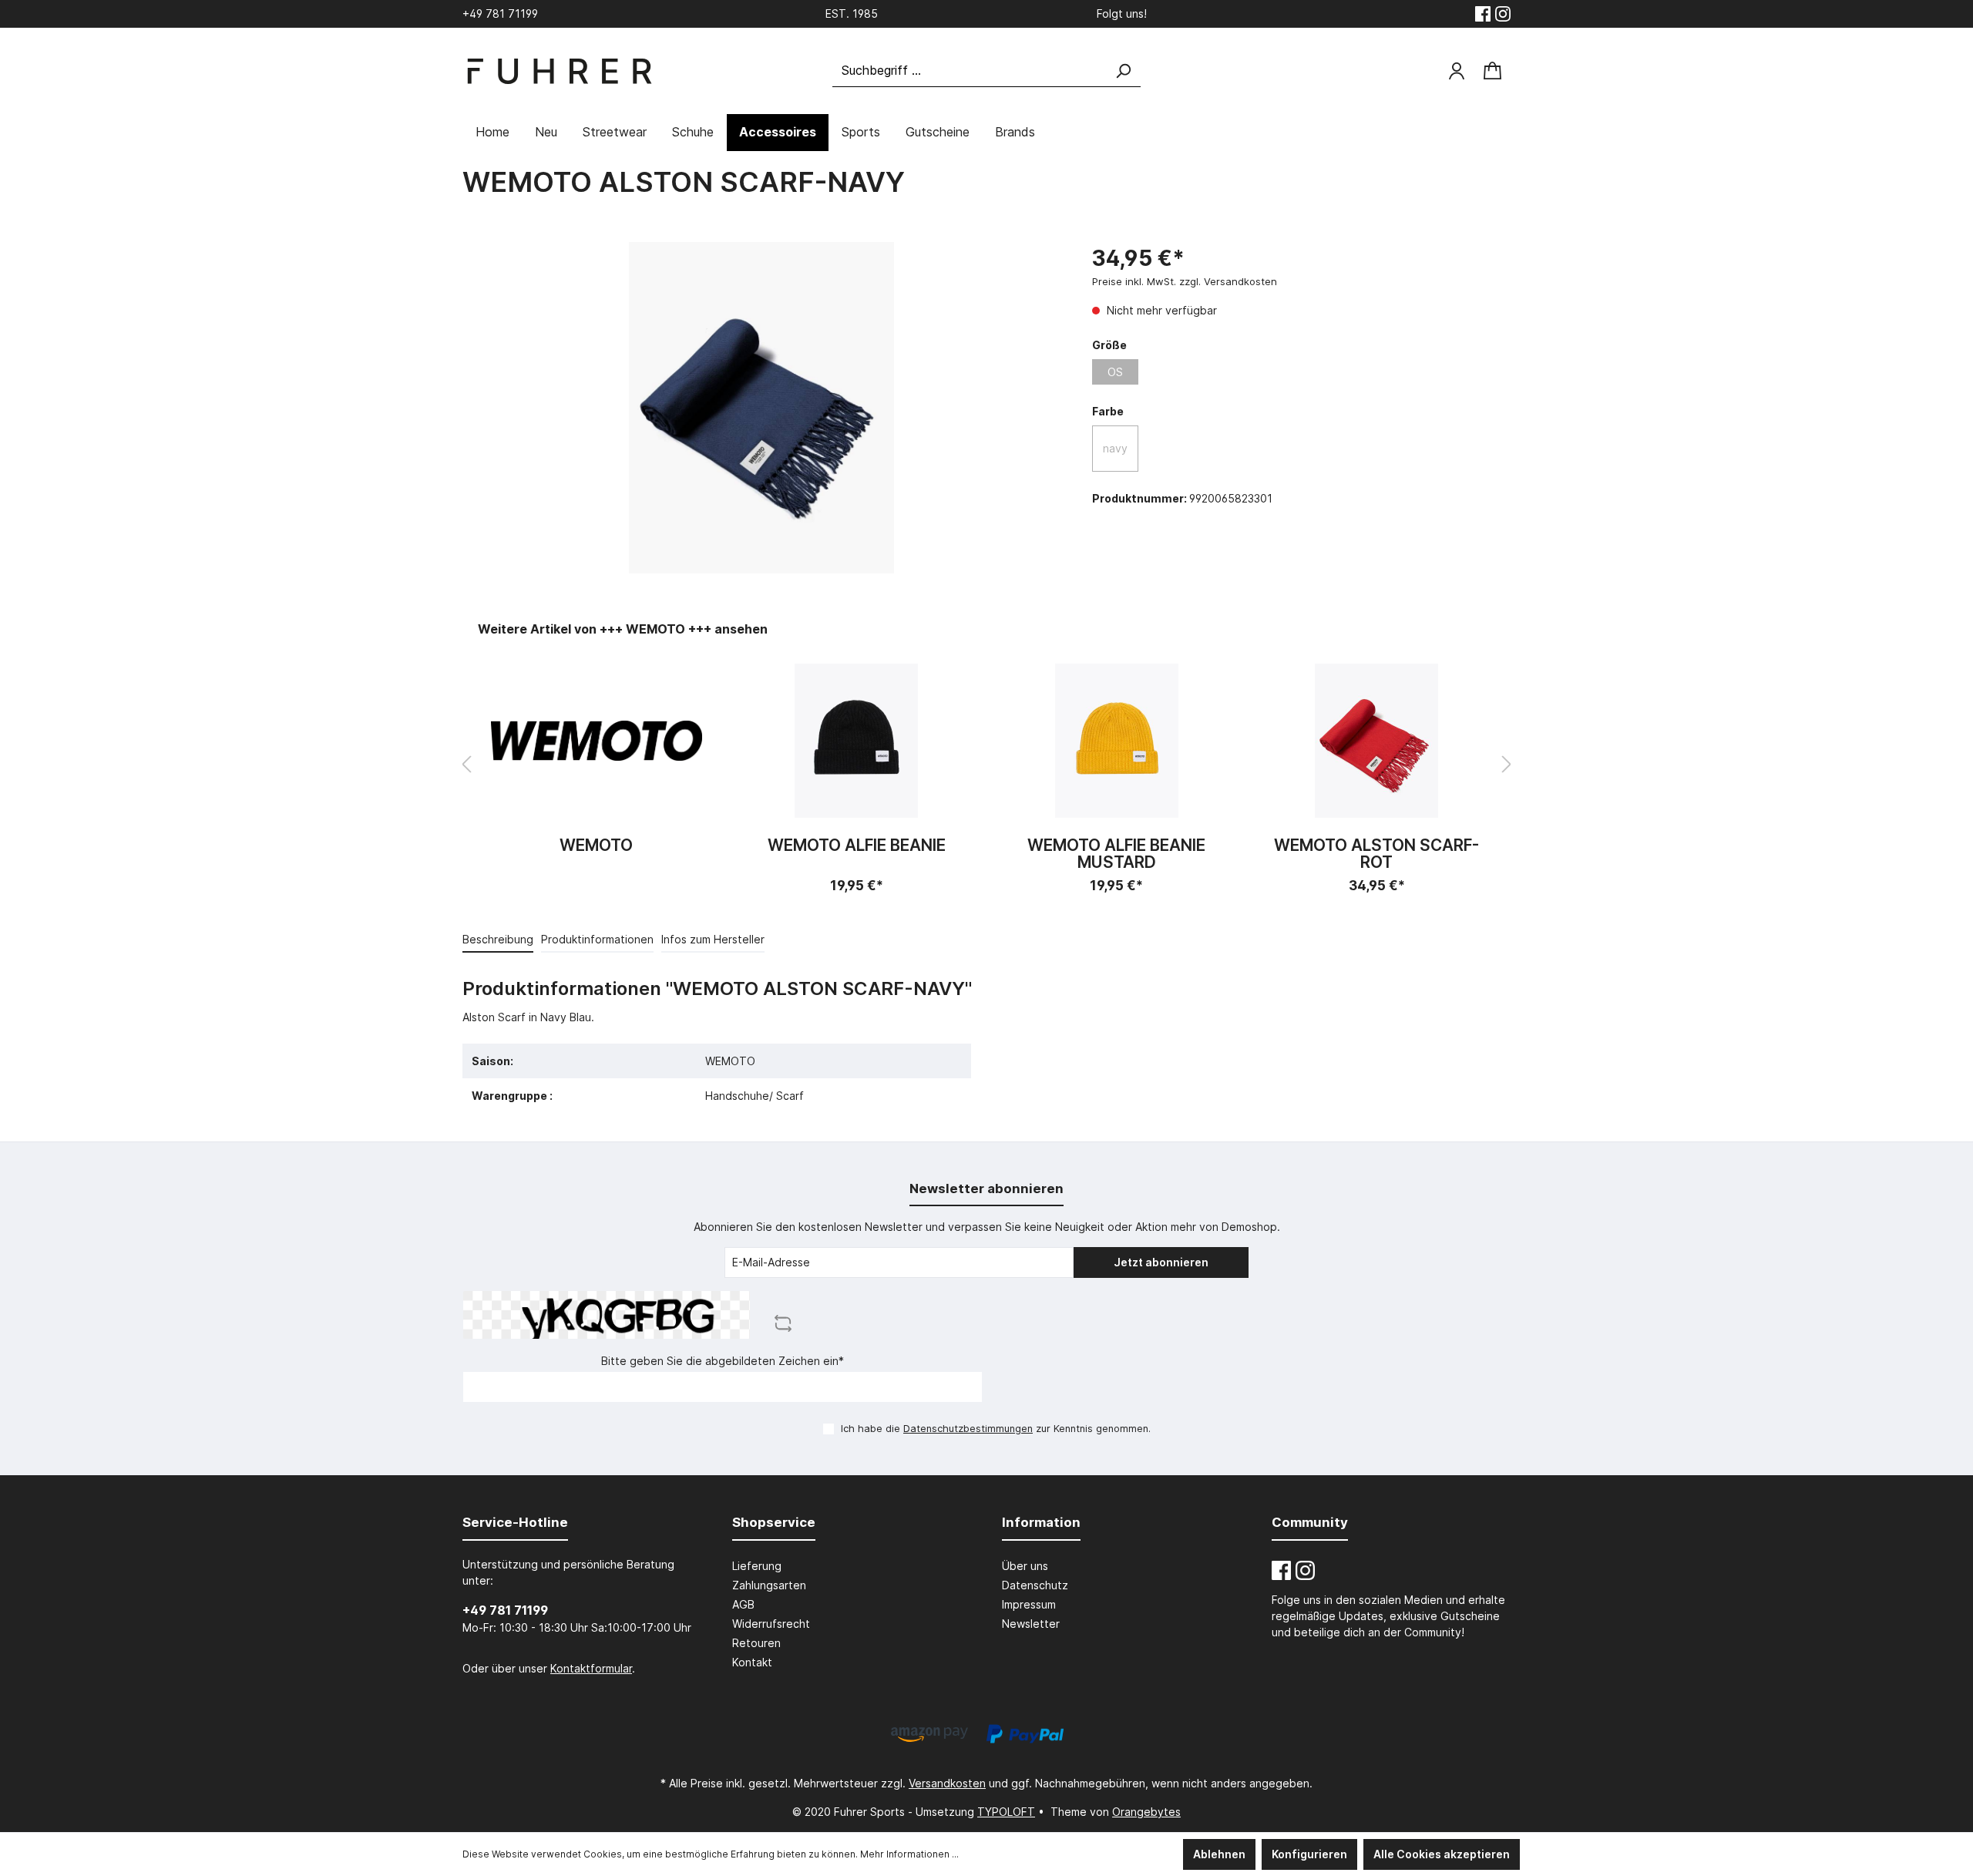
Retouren (756, 1643)
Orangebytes (1146, 1812)
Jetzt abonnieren (1161, 1262)
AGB (743, 1604)
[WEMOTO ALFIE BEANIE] (857, 741)
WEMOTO (596, 846)
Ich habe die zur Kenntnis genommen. (996, 1429)
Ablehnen (1219, 1854)
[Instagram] (1503, 14)
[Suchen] (1123, 71)
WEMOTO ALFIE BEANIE (857, 846)
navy (1115, 448)
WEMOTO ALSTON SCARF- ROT (1376, 854)
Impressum (1029, 1604)
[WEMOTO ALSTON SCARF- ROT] (1377, 741)
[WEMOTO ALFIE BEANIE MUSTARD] (1117, 741)
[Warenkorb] (1492, 71)
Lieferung (757, 1566)
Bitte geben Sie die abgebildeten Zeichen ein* (723, 1361)
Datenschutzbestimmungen (968, 1429)
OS (1115, 372)
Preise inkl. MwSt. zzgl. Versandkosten (1185, 281)
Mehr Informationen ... (909, 1854)
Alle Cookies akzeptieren (1442, 1854)
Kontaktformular (591, 1668)
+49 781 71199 (505, 1610)
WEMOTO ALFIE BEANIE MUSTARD (1116, 854)
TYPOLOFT (1006, 1812)
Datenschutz (1035, 1585)
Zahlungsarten (769, 1585)
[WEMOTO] (597, 741)
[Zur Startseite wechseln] (559, 71)
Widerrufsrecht (771, 1624)
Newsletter (1031, 1624)
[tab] (498, 939)
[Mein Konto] (1457, 71)
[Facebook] (1483, 14)
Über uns (1025, 1566)
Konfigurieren (1309, 1854)
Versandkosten (947, 1783)
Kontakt (752, 1662)
